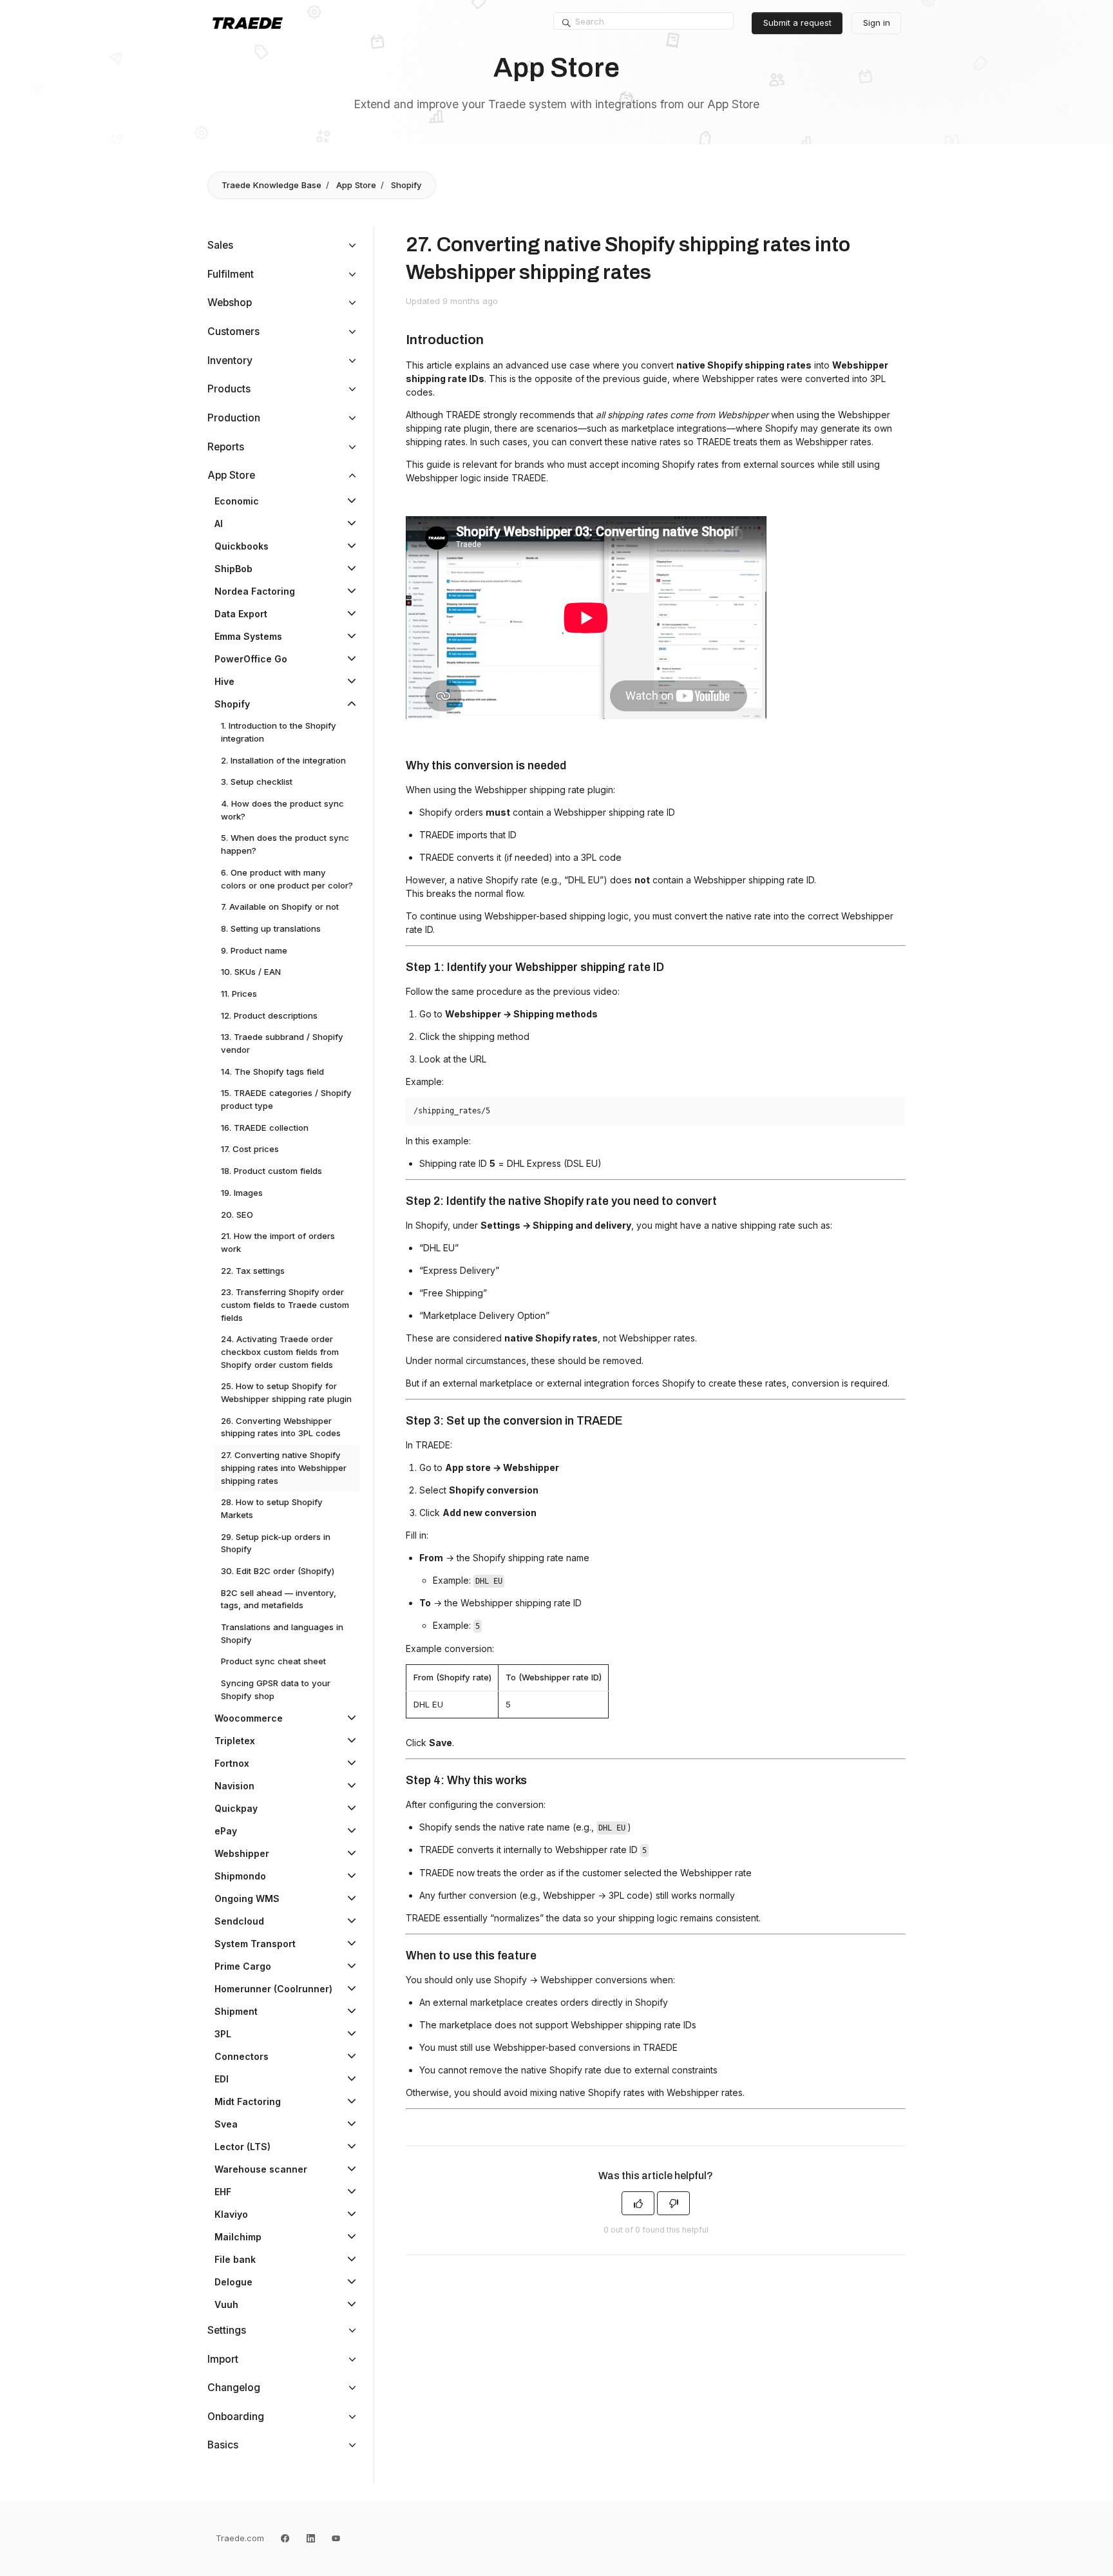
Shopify (406, 185)
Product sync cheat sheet (273, 1661)
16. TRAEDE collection (265, 1128)
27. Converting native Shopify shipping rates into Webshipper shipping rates (284, 1467)
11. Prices (239, 994)
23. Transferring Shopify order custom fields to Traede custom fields (285, 1304)
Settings (227, 2330)
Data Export (241, 614)
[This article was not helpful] (673, 2203)
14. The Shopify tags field (272, 1072)
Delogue (233, 2282)
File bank (235, 2259)
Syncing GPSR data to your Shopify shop (276, 1689)
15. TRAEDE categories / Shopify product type (286, 1099)
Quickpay (236, 1808)
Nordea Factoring (255, 591)
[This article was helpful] (638, 2203)
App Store (356, 185)
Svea (226, 2124)
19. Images (242, 1193)
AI (219, 524)
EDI (222, 2079)
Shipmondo (240, 1876)
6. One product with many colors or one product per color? (287, 879)
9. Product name (254, 950)
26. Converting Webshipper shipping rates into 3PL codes (281, 1427)
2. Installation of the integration (283, 760)
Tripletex (235, 1741)
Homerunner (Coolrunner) (273, 1989)
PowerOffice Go (251, 659)
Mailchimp (238, 2237)
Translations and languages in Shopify (282, 1633)
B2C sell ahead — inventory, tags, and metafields (279, 1599)
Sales (220, 245)
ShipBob (233, 569)
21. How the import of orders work (278, 1242)
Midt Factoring (248, 2101)
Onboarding (236, 2417)
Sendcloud (239, 1921)
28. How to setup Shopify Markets (272, 1508)
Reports (226, 447)
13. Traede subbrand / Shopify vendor (282, 1043)
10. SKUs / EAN (251, 972)
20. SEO (237, 1215)
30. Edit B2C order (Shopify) (278, 1571)
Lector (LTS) (243, 2147)
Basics (223, 2445)
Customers (233, 332)
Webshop (230, 303)
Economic (237, 501)
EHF (223, 2192)
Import (223, 2359)
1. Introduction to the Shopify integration (279, 732)
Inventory (230, 360)
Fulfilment (231, 274)
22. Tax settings (253, 1271)
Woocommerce (249, 1718)
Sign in (877, 23)
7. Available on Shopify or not (280, 907)
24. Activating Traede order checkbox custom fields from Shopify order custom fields (280, 1351)
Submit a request (797, 23)
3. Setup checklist (257, 782)
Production (234, 418)
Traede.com (240, 2538)
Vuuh (226, 2304)
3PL (223, 2034)
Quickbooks (242, 546)
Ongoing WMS (247, 1898)
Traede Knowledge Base (271, 185)
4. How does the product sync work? (282, 810)
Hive (224, 681)
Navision (234, 1786)
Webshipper (242, 1853)
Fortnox (232, 1763)
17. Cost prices (250, 1149)
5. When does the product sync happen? (285, 844)
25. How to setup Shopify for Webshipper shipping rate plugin (286, 1392)
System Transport (255, 1944)
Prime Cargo (243, 1966)
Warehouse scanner (261, 2169)
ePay (226, 1831)
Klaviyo (231, 2214)
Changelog (234, 2388)
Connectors (242, 2056)
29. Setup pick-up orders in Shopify (276, 1543)
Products (229, 389)
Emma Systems (248, 636)
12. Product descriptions (269, 1015)
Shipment (236, 2011)
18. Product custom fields (271, 1171)
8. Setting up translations (271, 928)
